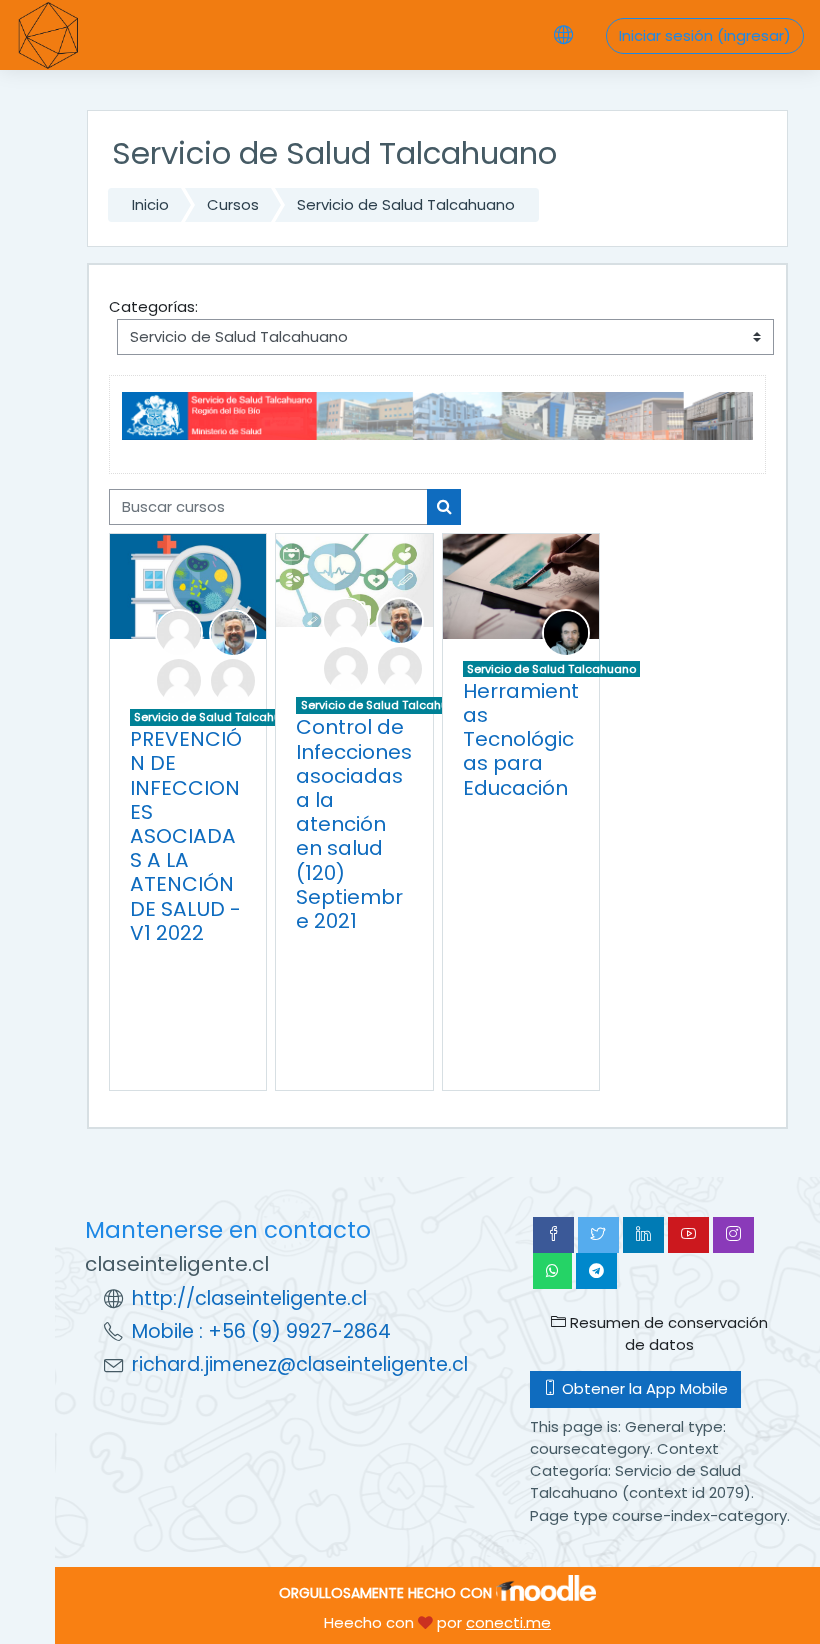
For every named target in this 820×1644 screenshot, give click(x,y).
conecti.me (508, 1622)
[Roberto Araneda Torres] (179, 631)
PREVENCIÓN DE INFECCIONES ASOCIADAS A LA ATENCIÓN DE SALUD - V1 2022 (186, 836)
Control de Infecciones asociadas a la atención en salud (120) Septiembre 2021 (354, 824)
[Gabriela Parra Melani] (233, 679)
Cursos (233, 204)
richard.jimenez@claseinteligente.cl (300, 1364)
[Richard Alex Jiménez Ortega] (566, 631)
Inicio (150, 204)
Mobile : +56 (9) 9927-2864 (261, 1331)
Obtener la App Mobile (643, 1388)
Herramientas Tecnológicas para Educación (521, 739)
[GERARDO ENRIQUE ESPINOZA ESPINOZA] (233, 631)
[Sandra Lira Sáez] (179, 679)
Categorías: (153, 306)
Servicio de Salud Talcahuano (406, 204)
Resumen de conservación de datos (667, 1333)
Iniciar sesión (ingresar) (705, 35)
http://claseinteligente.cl (249, 1298)
